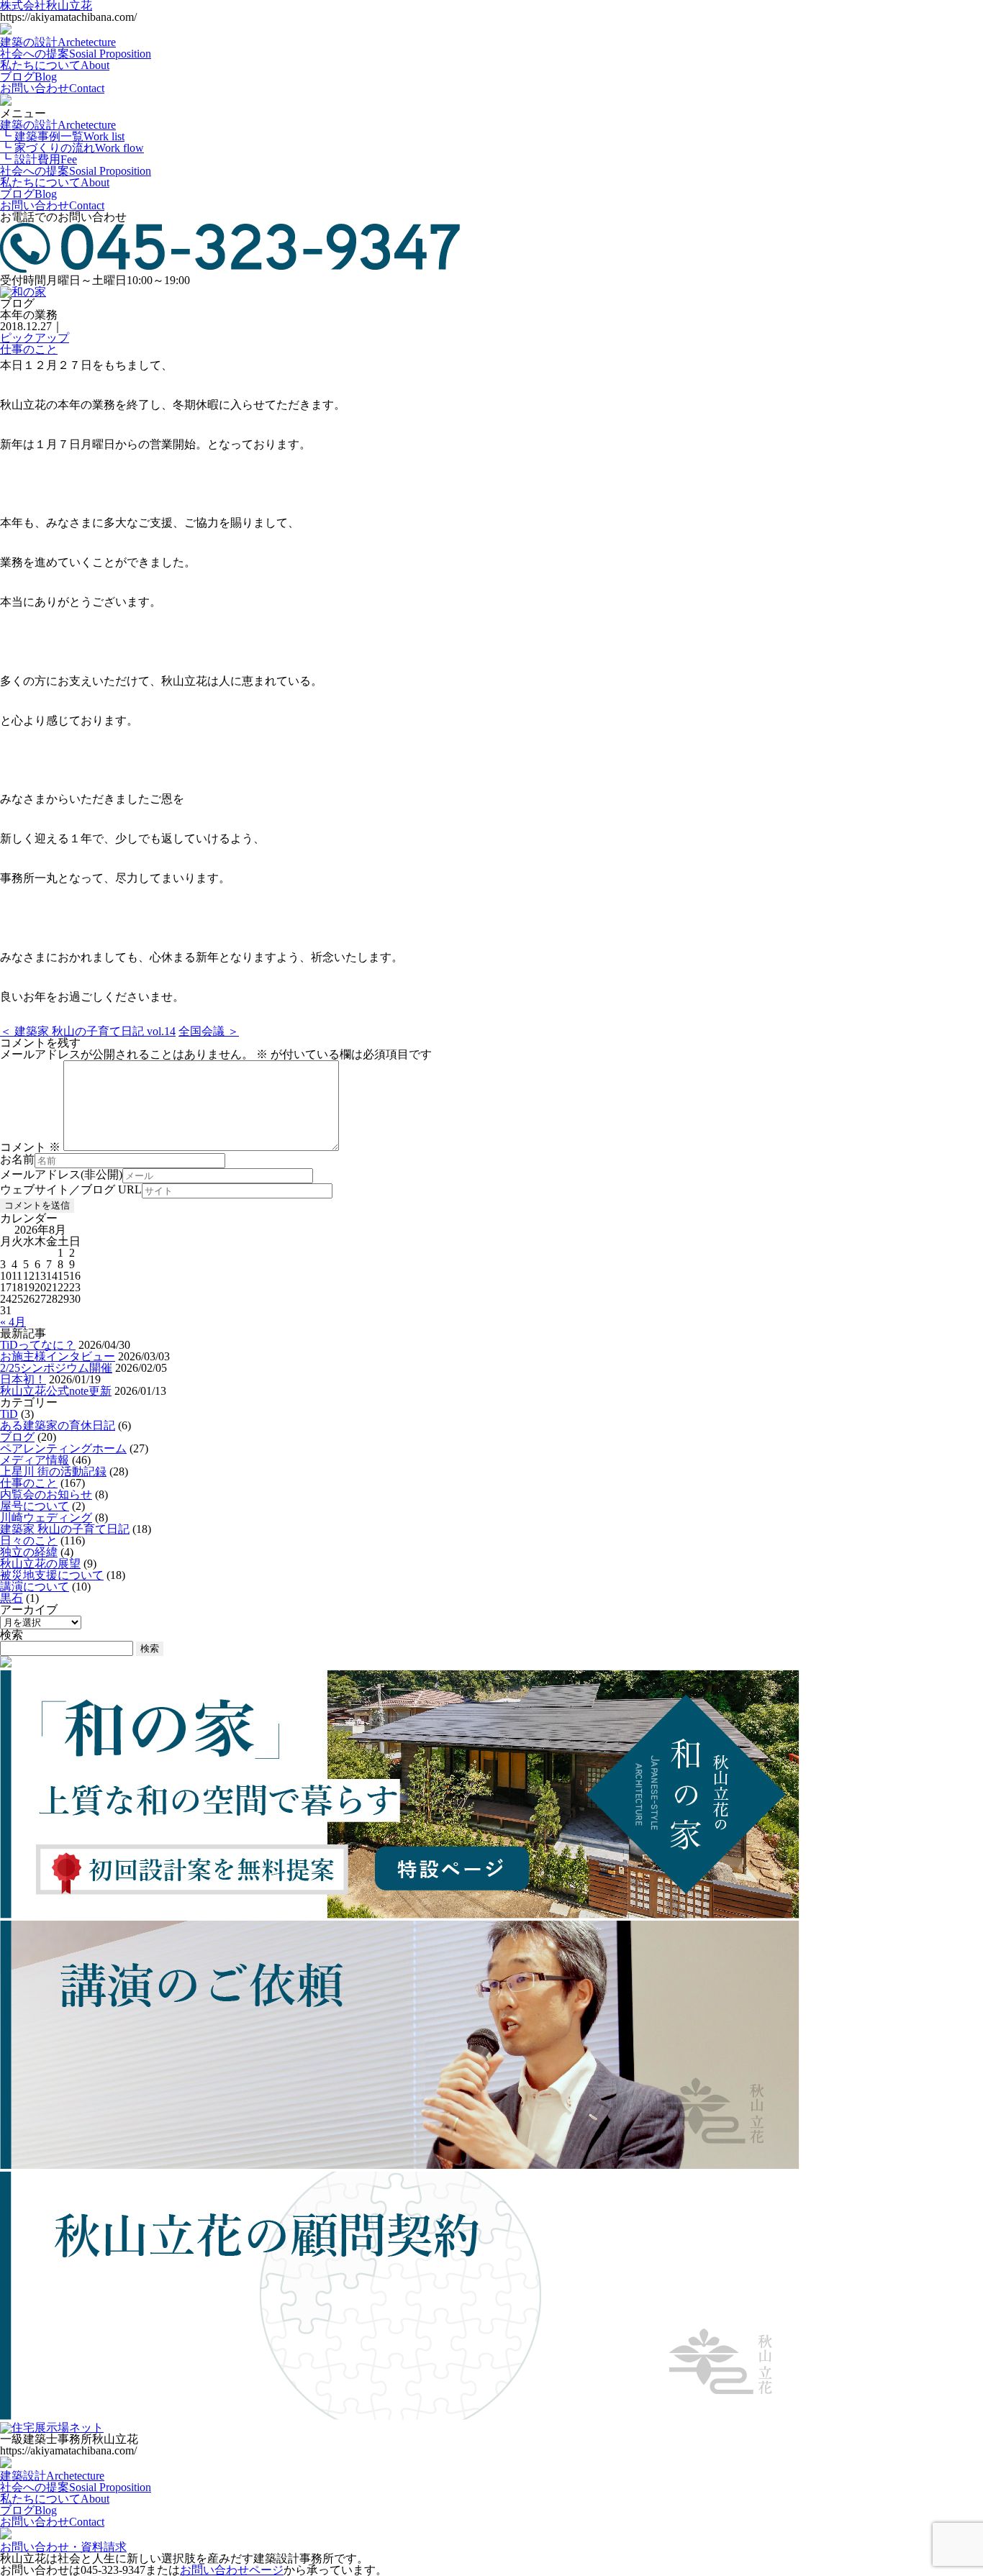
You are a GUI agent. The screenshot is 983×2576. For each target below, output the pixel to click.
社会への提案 (76, 54)
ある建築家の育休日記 (58, 1425)
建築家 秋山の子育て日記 (65, 1529)
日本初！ (23, 1379)
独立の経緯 (29, 1552)
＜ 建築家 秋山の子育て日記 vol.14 (88, 1031)
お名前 (17, 1160)
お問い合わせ (52, 88)
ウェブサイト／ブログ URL (71, 1190)
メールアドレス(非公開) (61, 1175)
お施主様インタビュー (58, 1356)
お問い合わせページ (232, 2570)
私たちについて (55, 65)
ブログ (28, 77)
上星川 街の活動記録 (53, 1471)
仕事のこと (29, 349)
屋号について (35, 1506)
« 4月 (13, 1322)
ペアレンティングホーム (63, 1448)
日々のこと (29, 1540)
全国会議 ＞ (209, 1031)
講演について (35, 1587)
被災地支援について (52, 1575)
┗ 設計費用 (38, 159)
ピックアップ (35, 338)
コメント (30, 1147)
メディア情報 (35, 1460)
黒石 (12, 1598)
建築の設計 (58, 42)
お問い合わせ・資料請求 (63, 2547)
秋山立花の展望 (40, 1564)
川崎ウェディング (46, 1517)
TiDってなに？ (38, 1345)
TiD (9, 1414)
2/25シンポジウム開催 (56, 1368)
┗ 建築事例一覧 (62, 136)
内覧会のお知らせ (46, 1494)
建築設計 (52, 2476)
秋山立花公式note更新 (56, 1391)
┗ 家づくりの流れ (72, 148)
